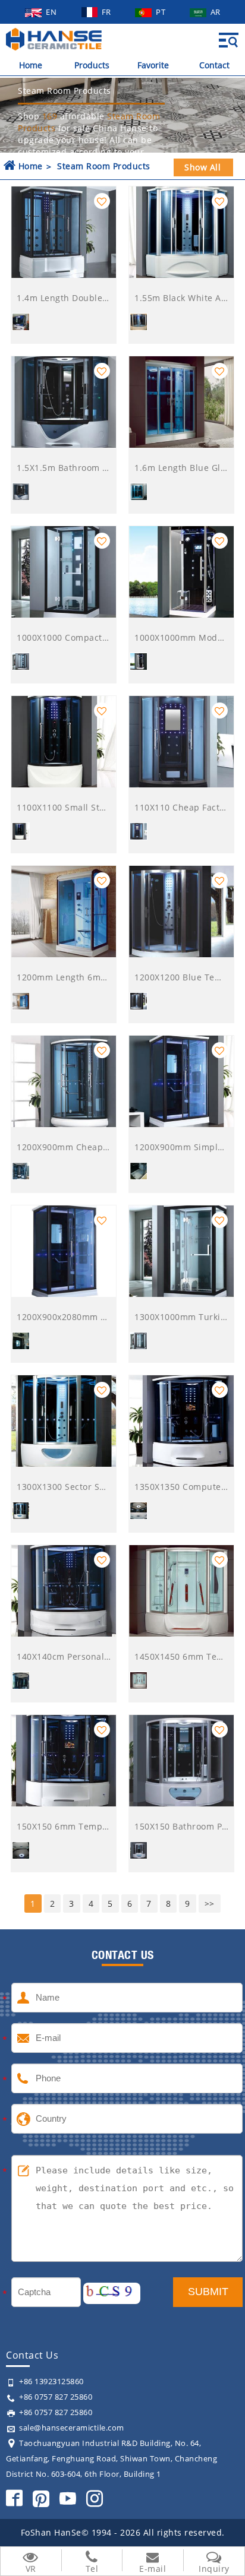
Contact (214, 65)
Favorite (153, 65)
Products (92, 65)
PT (162, 12)
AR (216, 12)
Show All (202, 167)
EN (52, 12)
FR (108, 12)
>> (210, 1903)
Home (31, 65)
